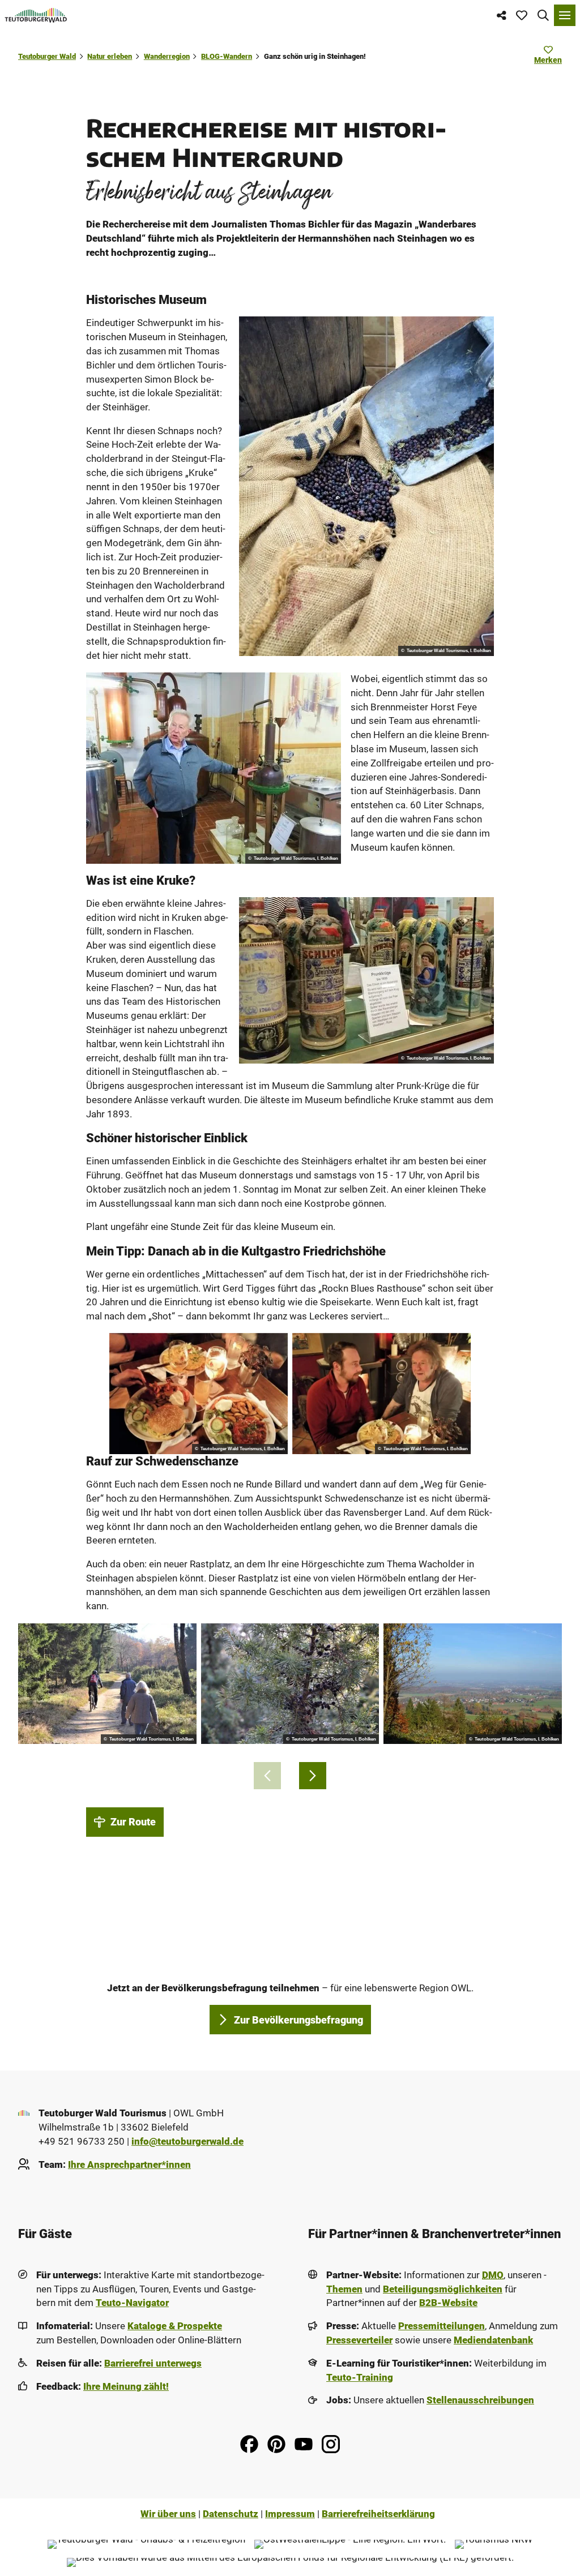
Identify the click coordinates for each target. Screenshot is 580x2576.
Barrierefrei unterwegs (153, 2363)
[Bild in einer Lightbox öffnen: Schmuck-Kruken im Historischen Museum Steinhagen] (366, 980)
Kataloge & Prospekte (175, 2326)
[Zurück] (267, 1776)
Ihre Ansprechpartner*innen (129, 2165)
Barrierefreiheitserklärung (378, 2514)
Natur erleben (110, 56)
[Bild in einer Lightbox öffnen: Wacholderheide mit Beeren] (290, 1684)
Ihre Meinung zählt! (126, 2387)
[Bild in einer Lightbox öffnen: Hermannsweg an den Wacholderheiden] (107, 1684)
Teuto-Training (360, 2378)
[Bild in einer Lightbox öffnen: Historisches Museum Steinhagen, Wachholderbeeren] (366, 486)
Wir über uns (168, 2514)
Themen (344, 2289)
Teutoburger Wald (47, 56)
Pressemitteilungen (442, 2326)
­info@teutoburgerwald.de (187, 2142)
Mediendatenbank (493, 2340)
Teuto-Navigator (132, 2303)
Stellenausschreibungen (480, 2400)
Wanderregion (167, 56)
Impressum (290, 2514)
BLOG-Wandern (227, 56)
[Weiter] (313, 1776)
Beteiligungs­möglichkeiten (443, 2289)
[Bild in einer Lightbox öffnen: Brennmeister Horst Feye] (214, 768)
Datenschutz (231, 2514)
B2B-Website (448, 2303)
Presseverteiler (359, 2340)
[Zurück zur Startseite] (36, 15)
